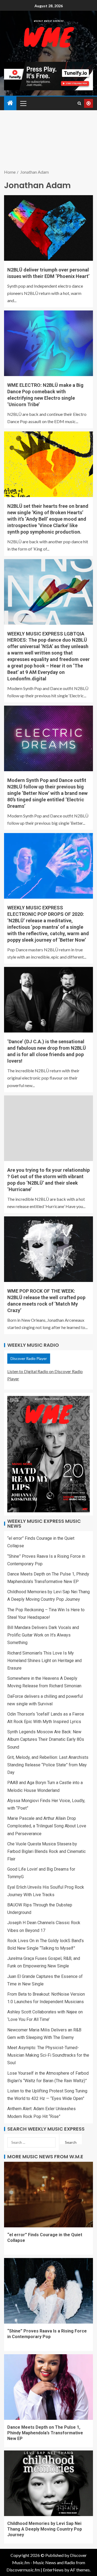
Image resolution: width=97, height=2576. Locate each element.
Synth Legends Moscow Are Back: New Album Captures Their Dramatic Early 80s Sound (46, 1739)
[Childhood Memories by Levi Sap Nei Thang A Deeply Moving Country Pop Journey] (48, 2483)
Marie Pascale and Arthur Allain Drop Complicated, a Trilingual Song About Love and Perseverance (47, 1826)
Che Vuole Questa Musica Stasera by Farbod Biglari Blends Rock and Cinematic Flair (46, 1851)
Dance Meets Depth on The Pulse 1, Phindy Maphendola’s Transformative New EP (45, 2433)
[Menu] (23, 103)
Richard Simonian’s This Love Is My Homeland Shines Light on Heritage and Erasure (44, 1661)
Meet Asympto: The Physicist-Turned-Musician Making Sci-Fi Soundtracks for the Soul (48, 2055)
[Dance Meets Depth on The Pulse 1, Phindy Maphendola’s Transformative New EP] (48, 2387)
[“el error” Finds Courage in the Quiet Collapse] (48, 2195)
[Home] (10, 103)
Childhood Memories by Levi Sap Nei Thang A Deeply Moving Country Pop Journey (45, 2529)
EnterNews (53, 2570)
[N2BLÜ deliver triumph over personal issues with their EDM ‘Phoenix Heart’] (48, 228)
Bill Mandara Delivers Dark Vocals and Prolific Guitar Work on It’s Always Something (43, 1635)
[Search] (79, 103)
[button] (23, 103)
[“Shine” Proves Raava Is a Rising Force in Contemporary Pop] (48, 2291)
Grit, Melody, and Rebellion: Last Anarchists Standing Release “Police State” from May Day (48, 1765)
